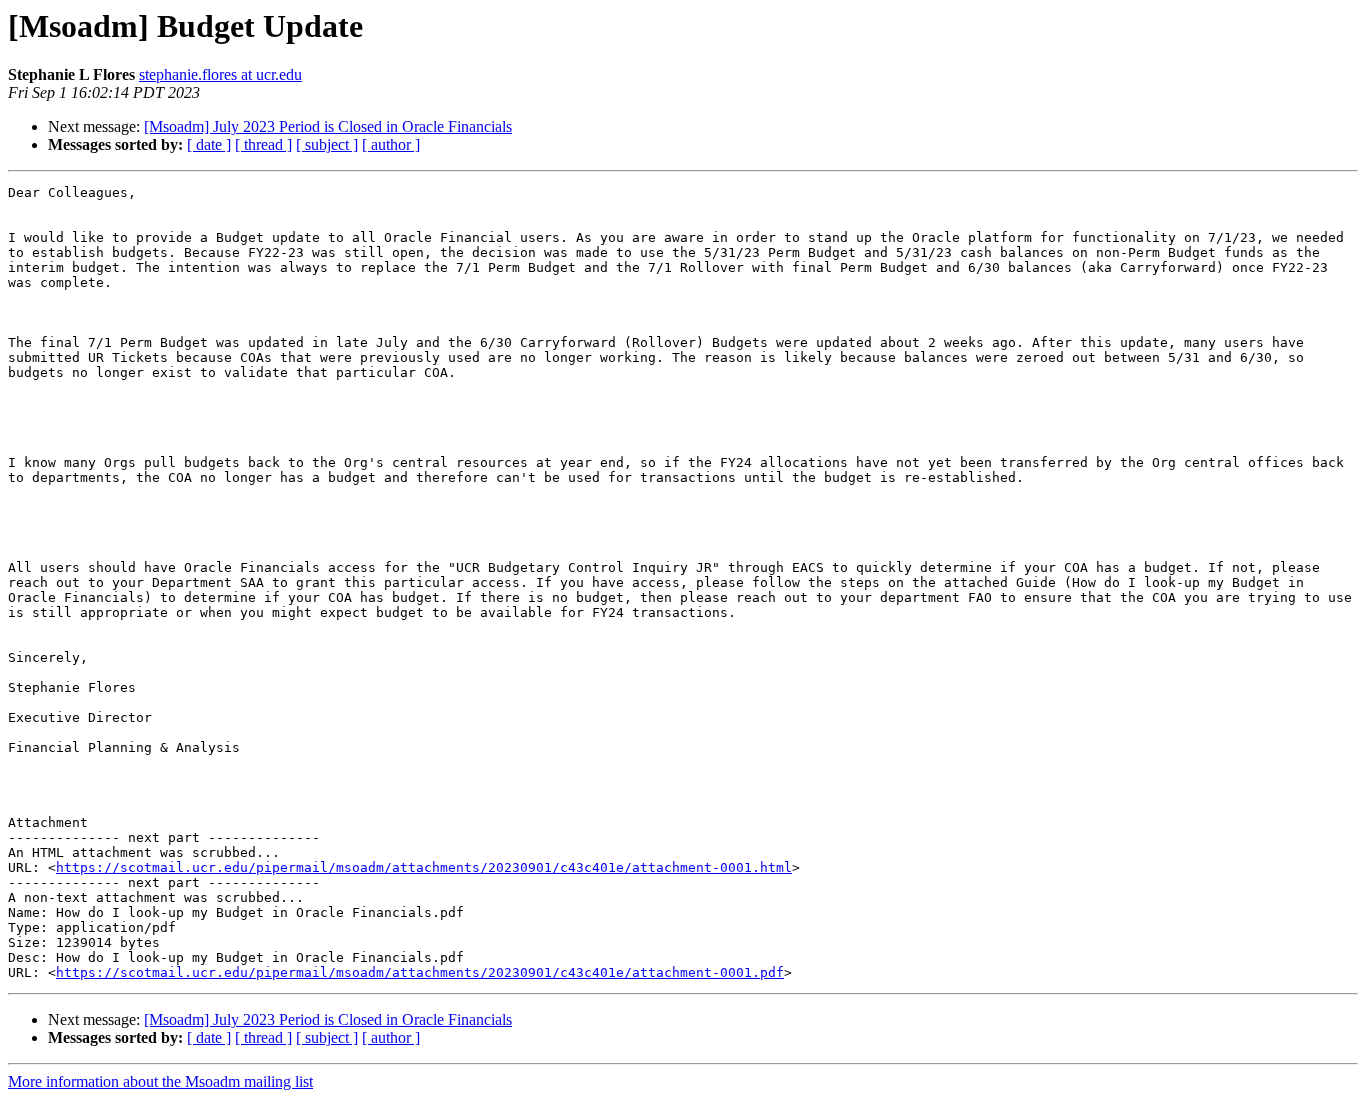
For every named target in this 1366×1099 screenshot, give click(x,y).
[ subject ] (327, 144)
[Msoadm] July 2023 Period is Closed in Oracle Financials (328, 126)
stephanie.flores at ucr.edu (220, 74)
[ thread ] (263, 144)
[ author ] (391, 144)
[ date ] (209, 144)
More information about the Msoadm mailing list (160, 1081)
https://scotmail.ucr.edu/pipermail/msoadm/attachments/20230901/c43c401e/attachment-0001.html (424, 867)
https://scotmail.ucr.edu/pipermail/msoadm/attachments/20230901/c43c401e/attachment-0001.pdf (420, 972)
